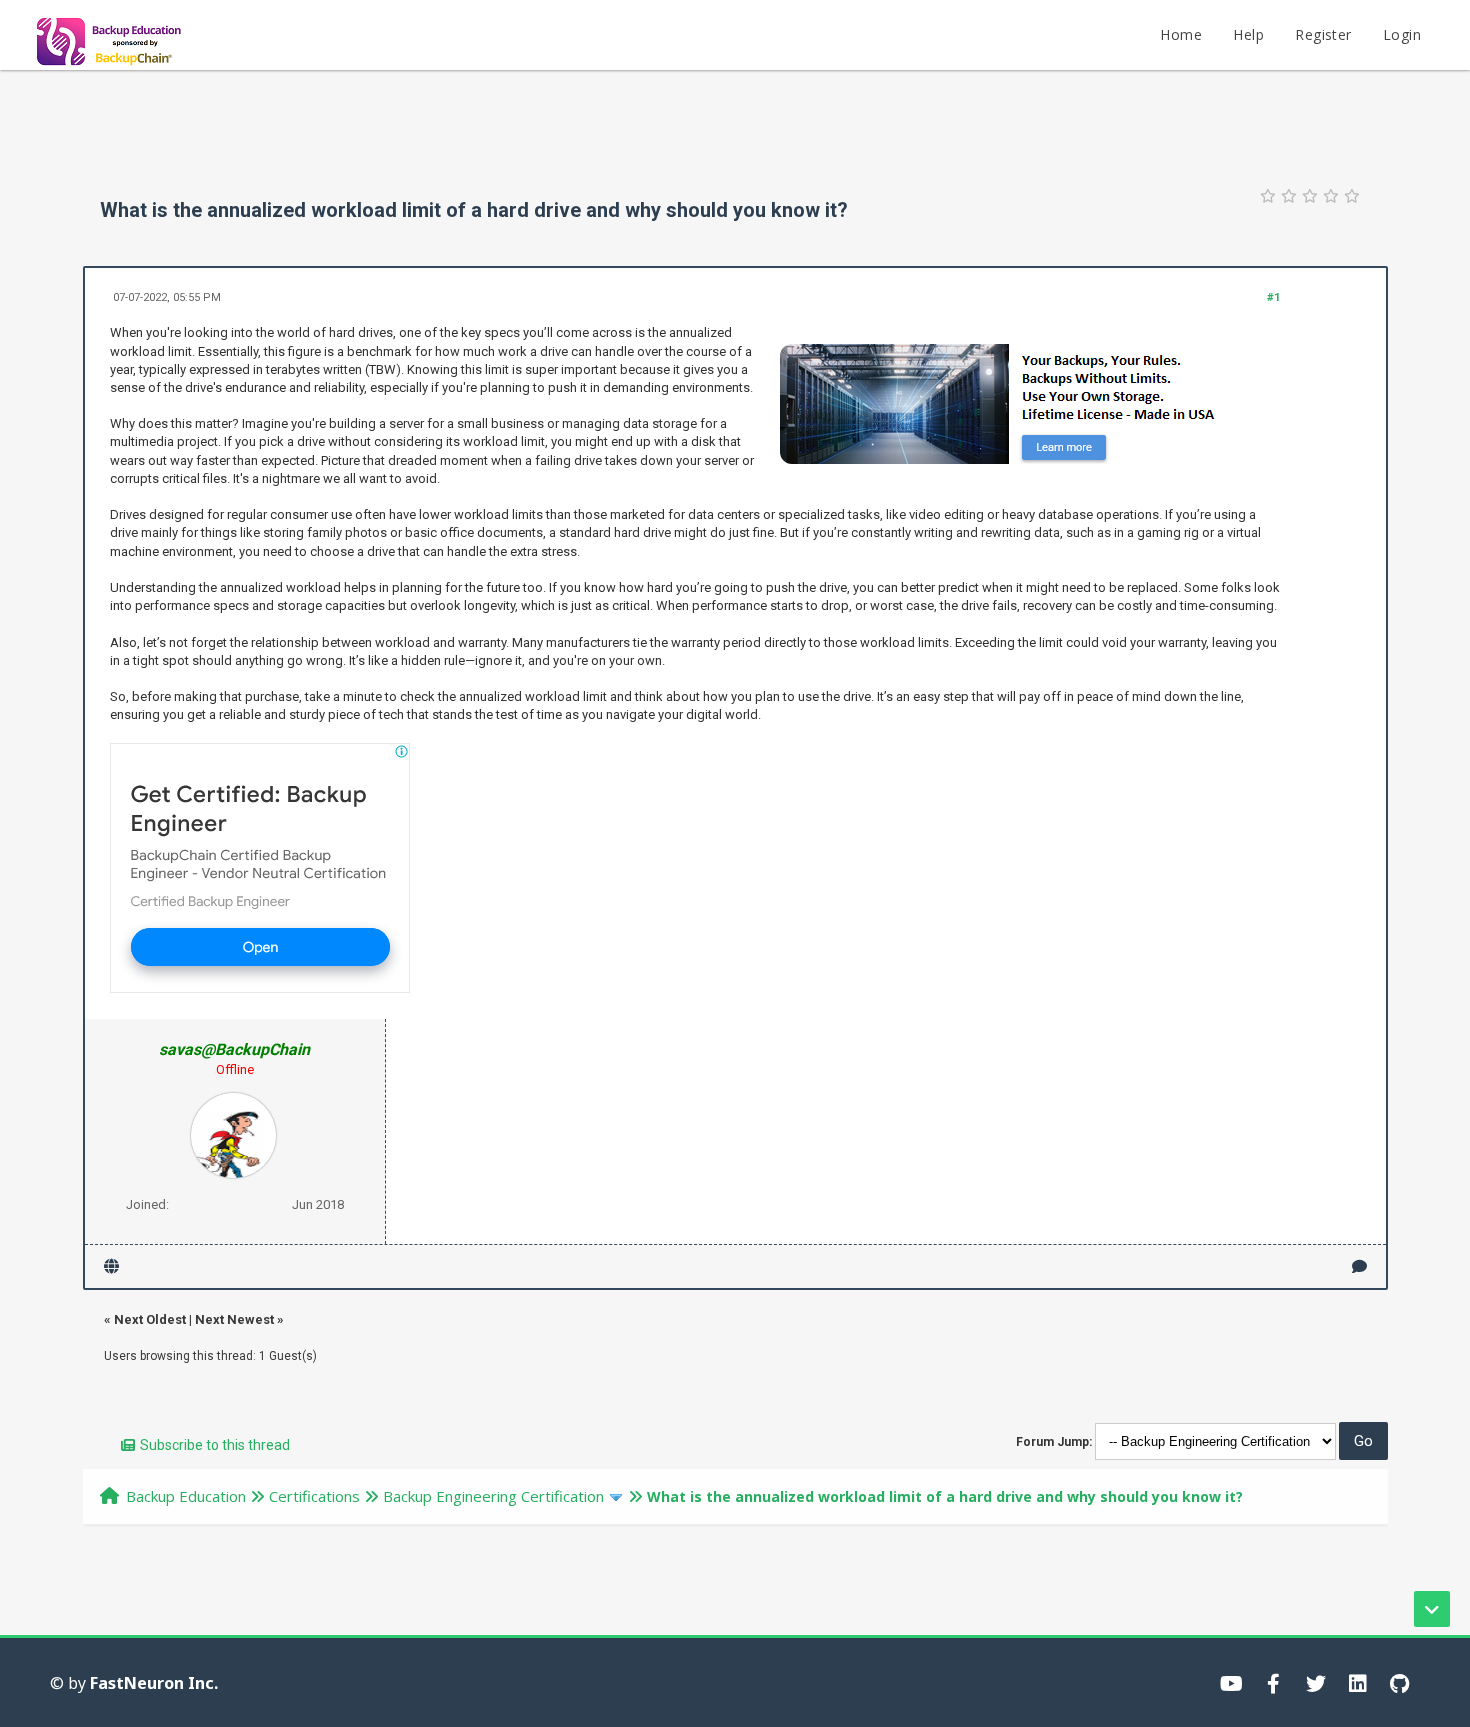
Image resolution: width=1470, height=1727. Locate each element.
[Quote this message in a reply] (1359, 1266)
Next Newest (234, 1319)
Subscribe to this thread (215, 1445)
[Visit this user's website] (111, 1266)
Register (1323, 34)
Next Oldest (150, 1319)
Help (1248, 34)
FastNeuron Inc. (154, 1683)
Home (1181, 34)
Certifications (314, 1496)
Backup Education (186, 1496)
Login (1402, 34)
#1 (1273, 297)
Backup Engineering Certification (493, 1496)
